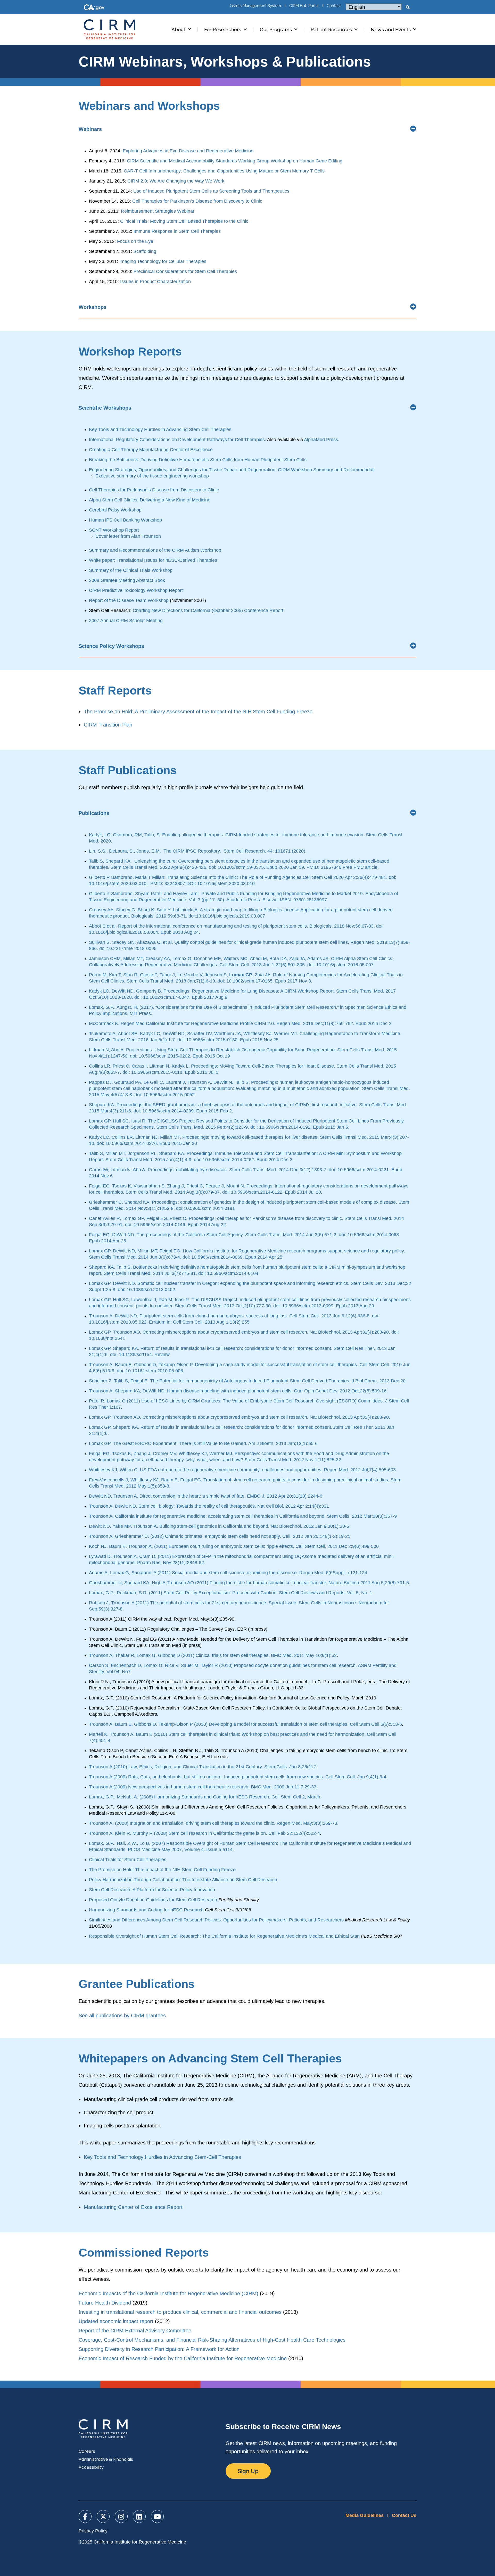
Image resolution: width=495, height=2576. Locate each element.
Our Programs (276, 29)
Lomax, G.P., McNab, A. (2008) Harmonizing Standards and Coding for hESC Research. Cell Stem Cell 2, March (205, 1797)
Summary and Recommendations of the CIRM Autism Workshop (155, 550)
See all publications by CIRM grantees (122, 2016)
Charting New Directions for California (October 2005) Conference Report (208, 610)
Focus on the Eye (135, 241)
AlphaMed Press (321, 440)
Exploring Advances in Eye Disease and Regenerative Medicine (188, 151)
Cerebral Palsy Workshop (115, 510)
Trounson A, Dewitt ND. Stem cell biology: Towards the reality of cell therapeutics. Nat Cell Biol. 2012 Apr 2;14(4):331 (209, 1506)
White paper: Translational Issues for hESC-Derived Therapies (153, 560)
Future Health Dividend (105, 2303)
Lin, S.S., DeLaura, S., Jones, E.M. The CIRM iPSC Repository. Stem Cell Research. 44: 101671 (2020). (198, 851)
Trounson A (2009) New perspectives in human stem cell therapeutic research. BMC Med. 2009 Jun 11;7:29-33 (203, 1787)
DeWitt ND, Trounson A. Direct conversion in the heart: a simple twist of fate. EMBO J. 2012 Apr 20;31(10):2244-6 (206, 1496)
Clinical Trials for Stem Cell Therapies (128, 1860)
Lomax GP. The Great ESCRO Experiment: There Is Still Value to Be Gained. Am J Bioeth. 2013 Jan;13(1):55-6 (203, 1443)
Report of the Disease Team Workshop (129, 600)
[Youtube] (157, 2516)
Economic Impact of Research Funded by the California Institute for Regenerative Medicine (183, 2358)
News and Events (391, 29)
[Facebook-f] (85, 2516)
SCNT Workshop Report (114, 530)
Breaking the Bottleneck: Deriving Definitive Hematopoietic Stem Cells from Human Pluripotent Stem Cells (198, 460)
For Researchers (223, 29)
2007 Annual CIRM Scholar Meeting (126, 621)
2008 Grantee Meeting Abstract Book (127, 580)
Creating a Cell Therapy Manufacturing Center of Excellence (151, 450)
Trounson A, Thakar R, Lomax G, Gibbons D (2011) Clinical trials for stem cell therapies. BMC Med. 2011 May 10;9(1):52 (213, 1655)
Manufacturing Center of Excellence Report (133, 2207)
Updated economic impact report (116, 2321)
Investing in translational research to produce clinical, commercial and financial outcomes (180, 2312)
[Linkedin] (139, 2516)
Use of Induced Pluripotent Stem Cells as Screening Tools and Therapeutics (211, 191)
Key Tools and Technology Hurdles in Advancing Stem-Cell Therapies (160, 430)
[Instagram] (121, 2516)
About (178, 29)
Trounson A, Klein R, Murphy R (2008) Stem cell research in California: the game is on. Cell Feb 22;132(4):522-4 (204, 1833)
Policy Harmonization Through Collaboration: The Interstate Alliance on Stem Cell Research (183, 1880)
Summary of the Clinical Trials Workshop (131, 570)
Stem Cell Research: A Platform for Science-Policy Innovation (152, 1890)
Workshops (93, 307)
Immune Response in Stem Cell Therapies (177, 231)
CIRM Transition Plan (108, 725)
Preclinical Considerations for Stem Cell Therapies (185, 271)
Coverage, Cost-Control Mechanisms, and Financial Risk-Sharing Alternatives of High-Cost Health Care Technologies (212, 2340)
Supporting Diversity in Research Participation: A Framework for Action (159, 2349)
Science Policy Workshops (111, 646)
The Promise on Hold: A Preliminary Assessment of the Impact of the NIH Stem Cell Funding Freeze (198, 712)
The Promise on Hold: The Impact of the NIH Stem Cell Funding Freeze (162, 1870)
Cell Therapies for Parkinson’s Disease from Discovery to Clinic (197, 201)
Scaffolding (145, 251)
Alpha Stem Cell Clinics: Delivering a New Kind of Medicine (150, 500)
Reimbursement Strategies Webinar (158, 211)
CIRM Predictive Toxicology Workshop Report (136, 590)
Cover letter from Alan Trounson (128, 536)
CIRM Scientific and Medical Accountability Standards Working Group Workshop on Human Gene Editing (235, 161)
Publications (94, 813)
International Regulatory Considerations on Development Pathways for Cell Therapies (177, 440)
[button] (408, 7)
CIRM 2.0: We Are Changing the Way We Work (176, 181)
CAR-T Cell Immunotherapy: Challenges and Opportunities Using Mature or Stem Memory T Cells (224, 171)
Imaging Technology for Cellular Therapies (163, 261)
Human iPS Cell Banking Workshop (125, 520)
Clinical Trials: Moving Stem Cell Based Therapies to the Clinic (184, 221)
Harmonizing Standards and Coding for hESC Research (146, 1910)
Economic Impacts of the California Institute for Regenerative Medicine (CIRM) (168, 2293)
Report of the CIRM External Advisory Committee (135, 2331)
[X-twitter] (103, 2516)
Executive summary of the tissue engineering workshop (152, 476)
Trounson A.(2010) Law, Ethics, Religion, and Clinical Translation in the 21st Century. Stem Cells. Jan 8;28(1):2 (203, 1767)
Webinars (90, 129)
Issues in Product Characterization (155, 282)
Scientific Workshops (105, 408)
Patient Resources (331, 29)
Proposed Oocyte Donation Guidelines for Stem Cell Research (153, 1900)
